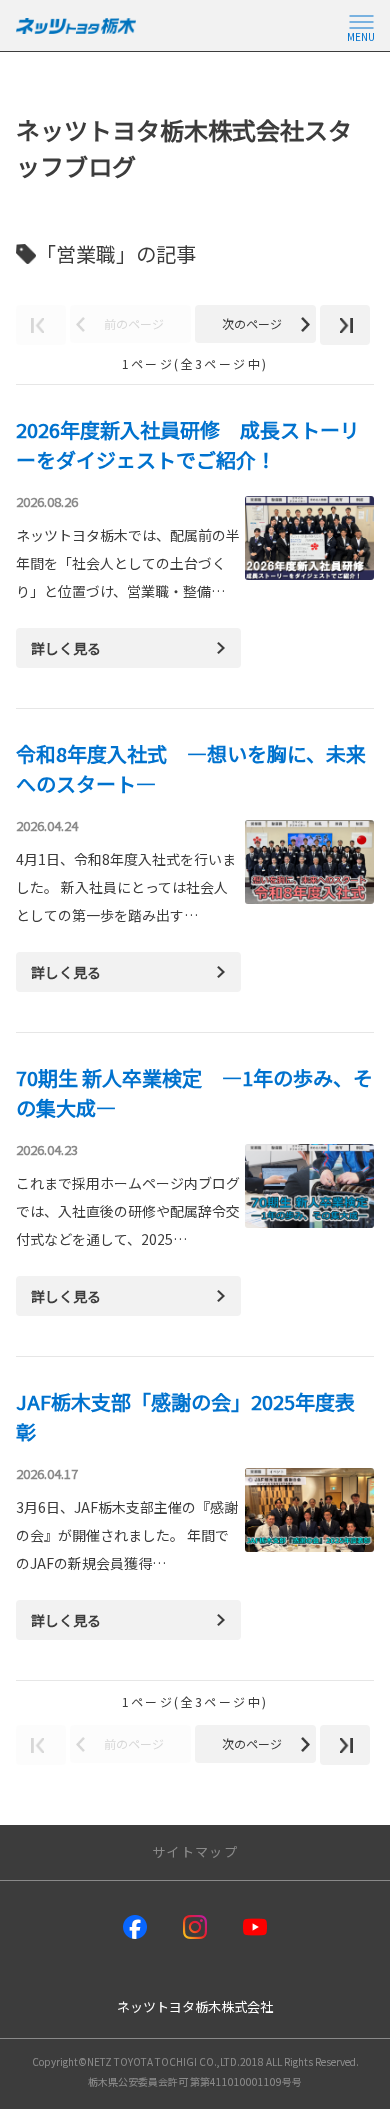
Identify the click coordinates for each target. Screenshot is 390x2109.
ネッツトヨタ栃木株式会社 (195, 2006)
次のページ (252, 323)
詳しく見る (66, 648)
